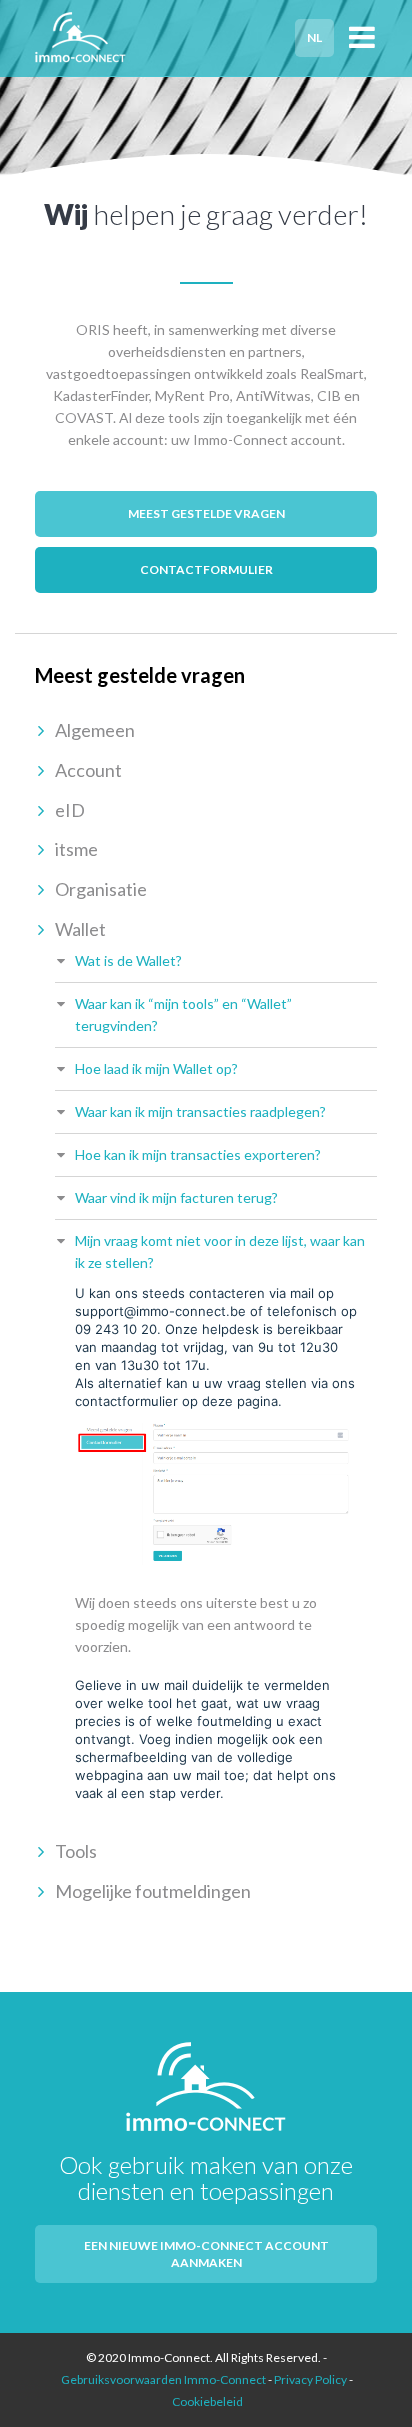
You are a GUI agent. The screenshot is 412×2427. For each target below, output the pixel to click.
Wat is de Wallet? (128, 960)
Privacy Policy (310, 2379)
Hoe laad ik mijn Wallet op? (156, 1068)
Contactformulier (206, 569)
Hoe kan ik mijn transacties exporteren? (198, 1154)
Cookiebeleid (207, 2401)
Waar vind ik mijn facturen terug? (176, 1197)
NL (314, 37)
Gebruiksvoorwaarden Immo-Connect (163, 2379)
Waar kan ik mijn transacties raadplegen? (200, 1111)
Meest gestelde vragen (206, 513)
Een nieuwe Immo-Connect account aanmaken (206, 2254)
